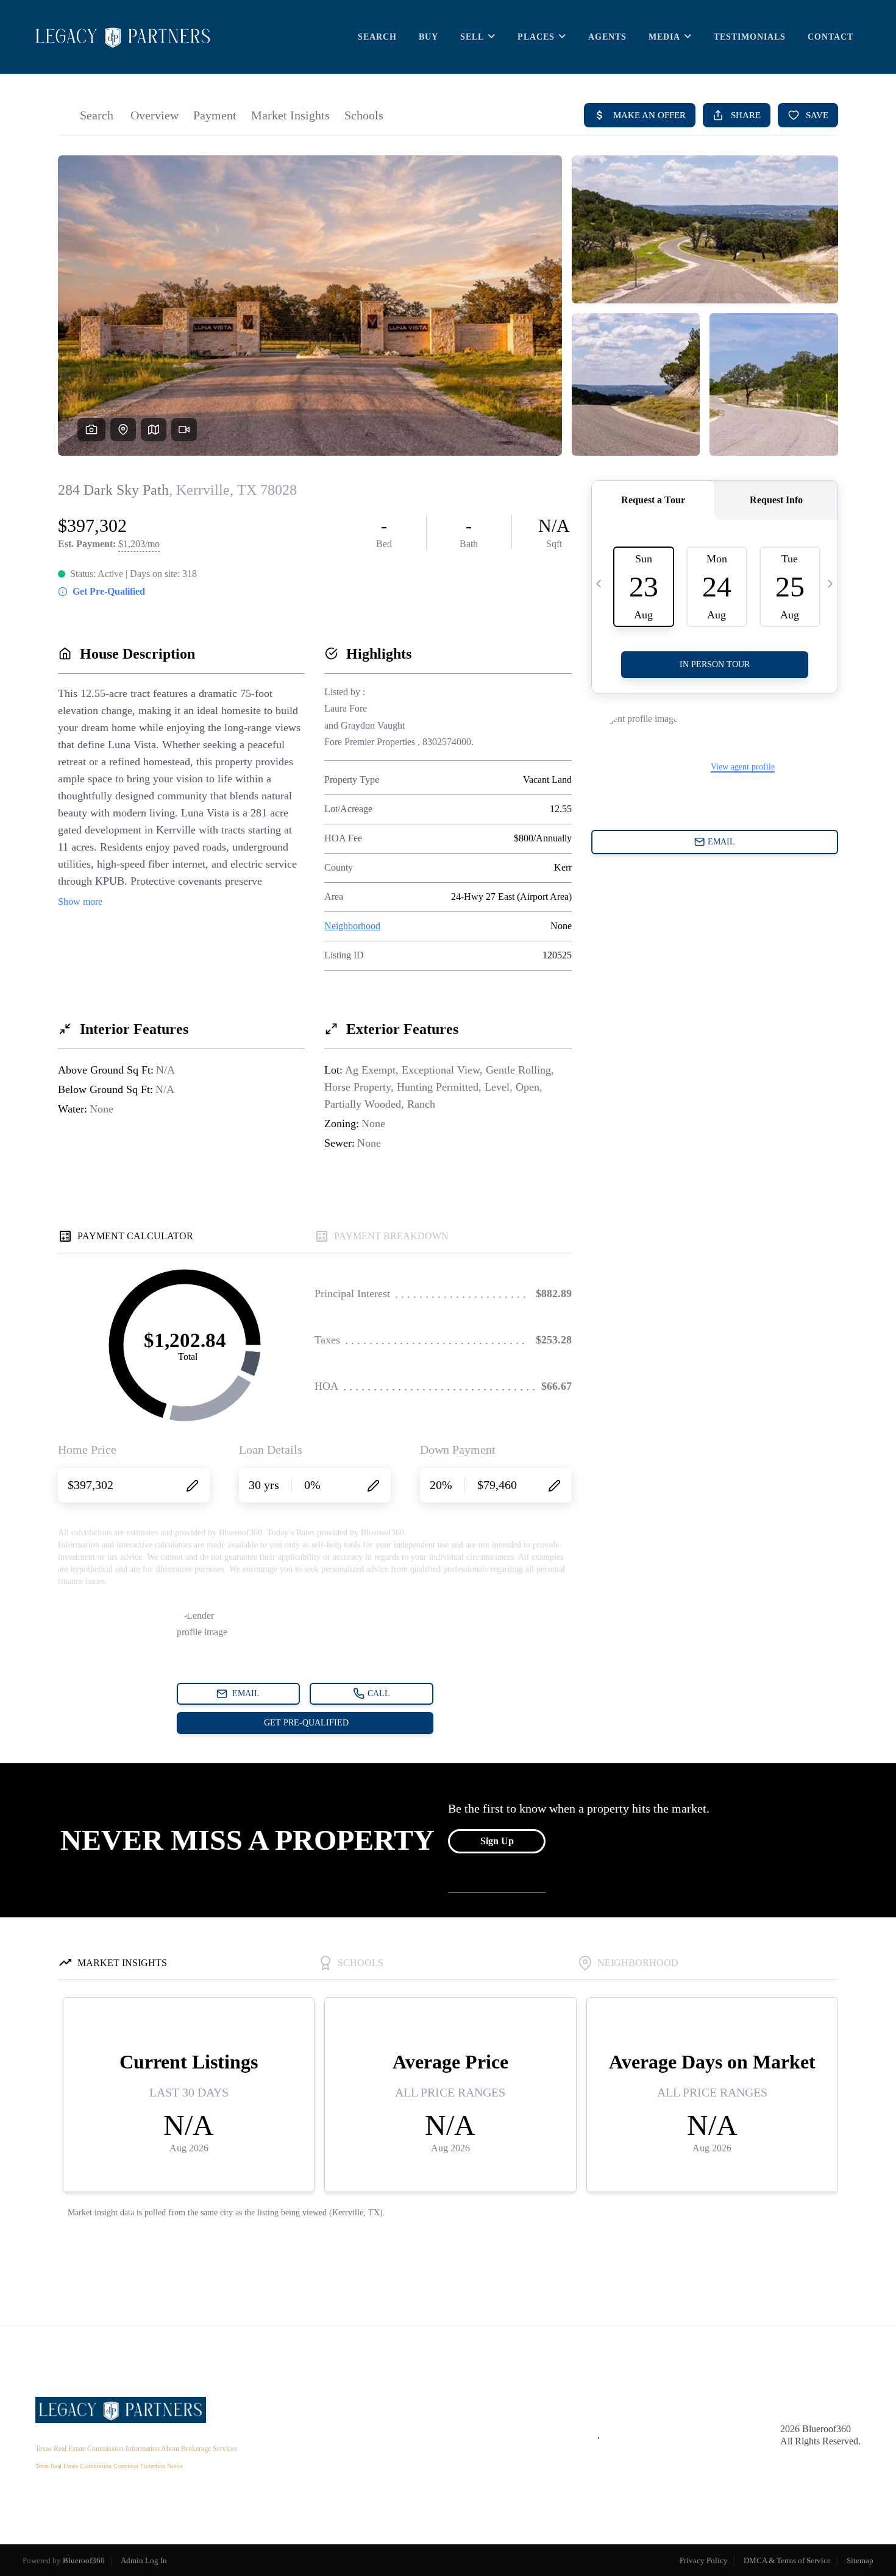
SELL (472, 37)
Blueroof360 (84, 2560)
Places (536, 37)
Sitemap (860, 2560)
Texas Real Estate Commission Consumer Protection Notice (109, 2466)
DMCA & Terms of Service (787, 2560)
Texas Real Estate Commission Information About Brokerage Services (136, 2449)
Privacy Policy (704, 2560)
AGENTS (607, 37)
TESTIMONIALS (750, 37)
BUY (428, 37)
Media (664, 37)
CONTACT (830, 37)
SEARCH (377, 37)
